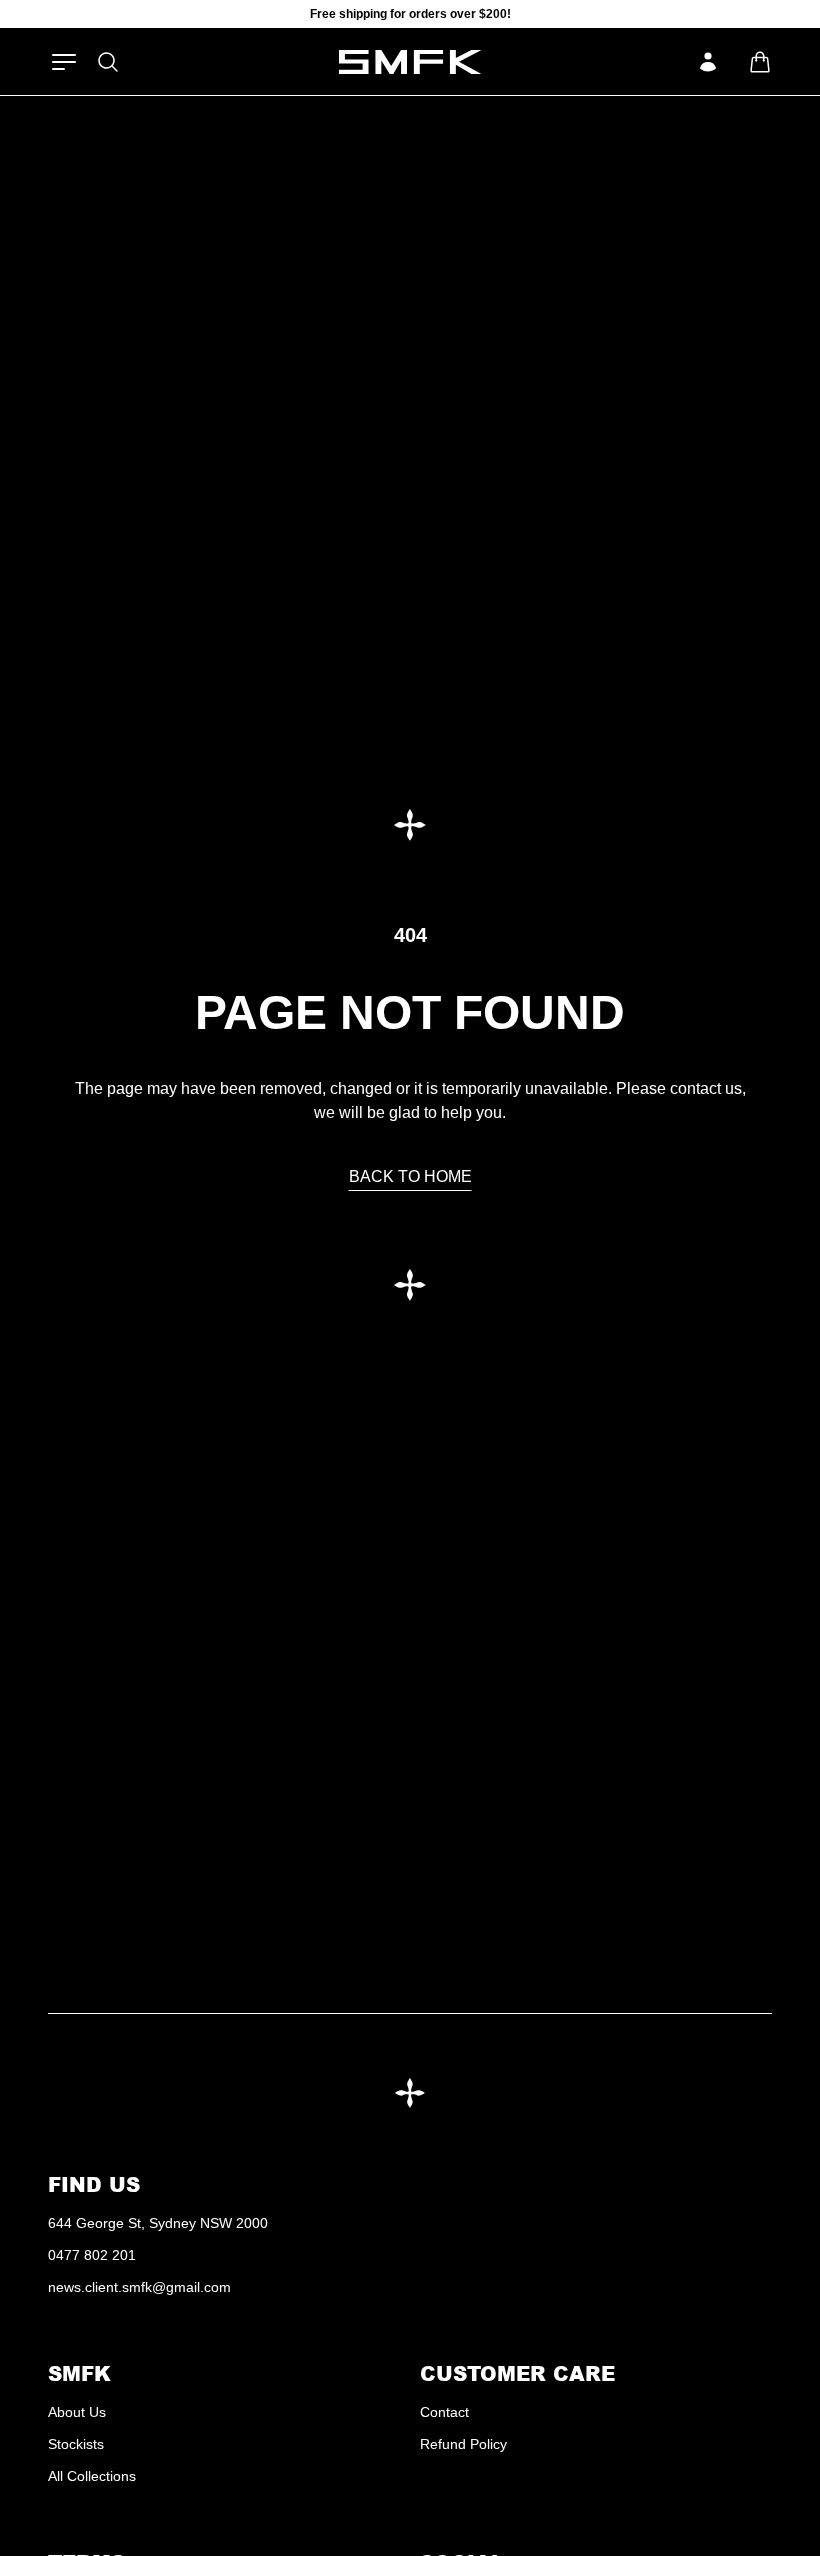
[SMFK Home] (410, 62)
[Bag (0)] (760, 62)
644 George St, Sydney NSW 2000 (158, 2223)
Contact (444, 2412)
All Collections (92, 2476)
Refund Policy (463, 2444)
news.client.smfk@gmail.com (139, 2287)
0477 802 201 (92, 2255)
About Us (77, 2412)
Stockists (76, 2444)
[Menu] (64, 62)
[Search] (108, 62)
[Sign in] (708, 62)
